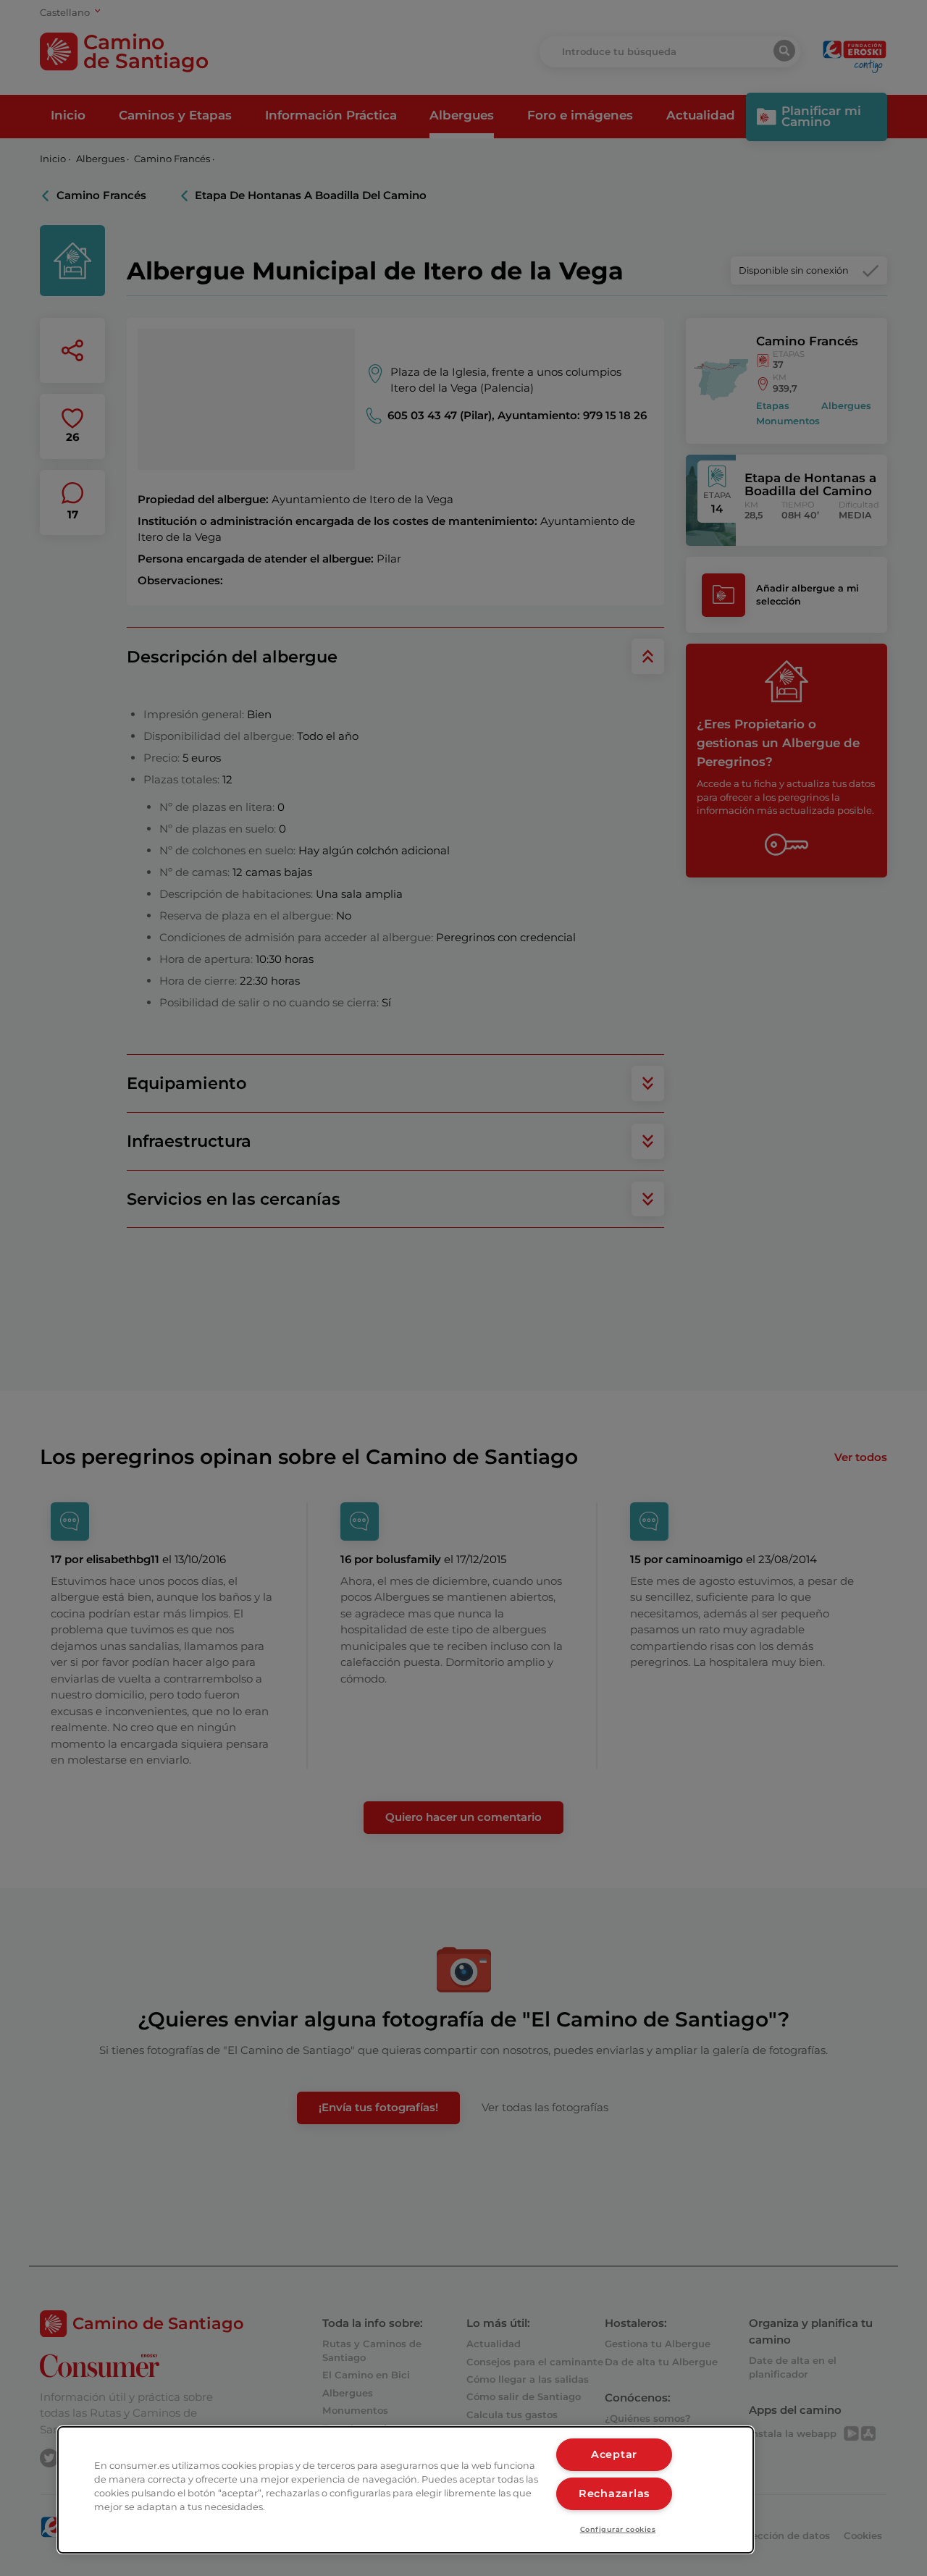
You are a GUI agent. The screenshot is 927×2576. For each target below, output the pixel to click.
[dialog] (406, 2490)
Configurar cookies (618, 2529)
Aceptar (614, 2454)
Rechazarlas (614, 2493)
